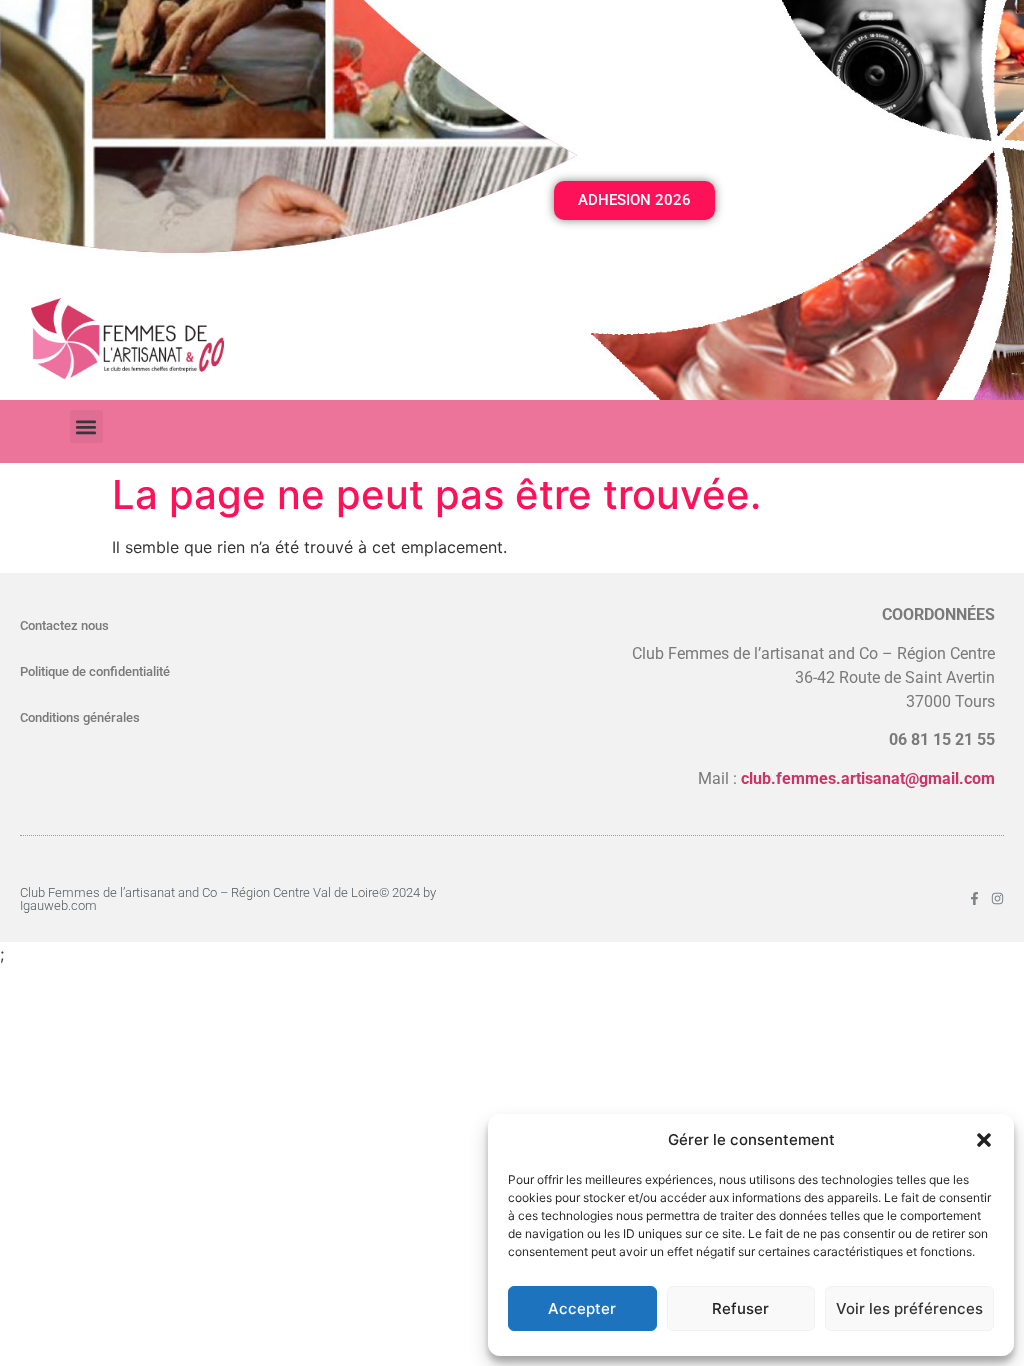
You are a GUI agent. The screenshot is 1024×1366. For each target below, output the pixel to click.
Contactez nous (64, 625)
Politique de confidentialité (95, 671)
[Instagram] (997, 898)
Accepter (582, 1308)
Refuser (740, 1308)
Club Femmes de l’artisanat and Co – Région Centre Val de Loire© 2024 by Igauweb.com (228, 899)
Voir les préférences (909, 1308)
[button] (984, 1140)
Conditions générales (80, 717)
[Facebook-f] (974, 898)
